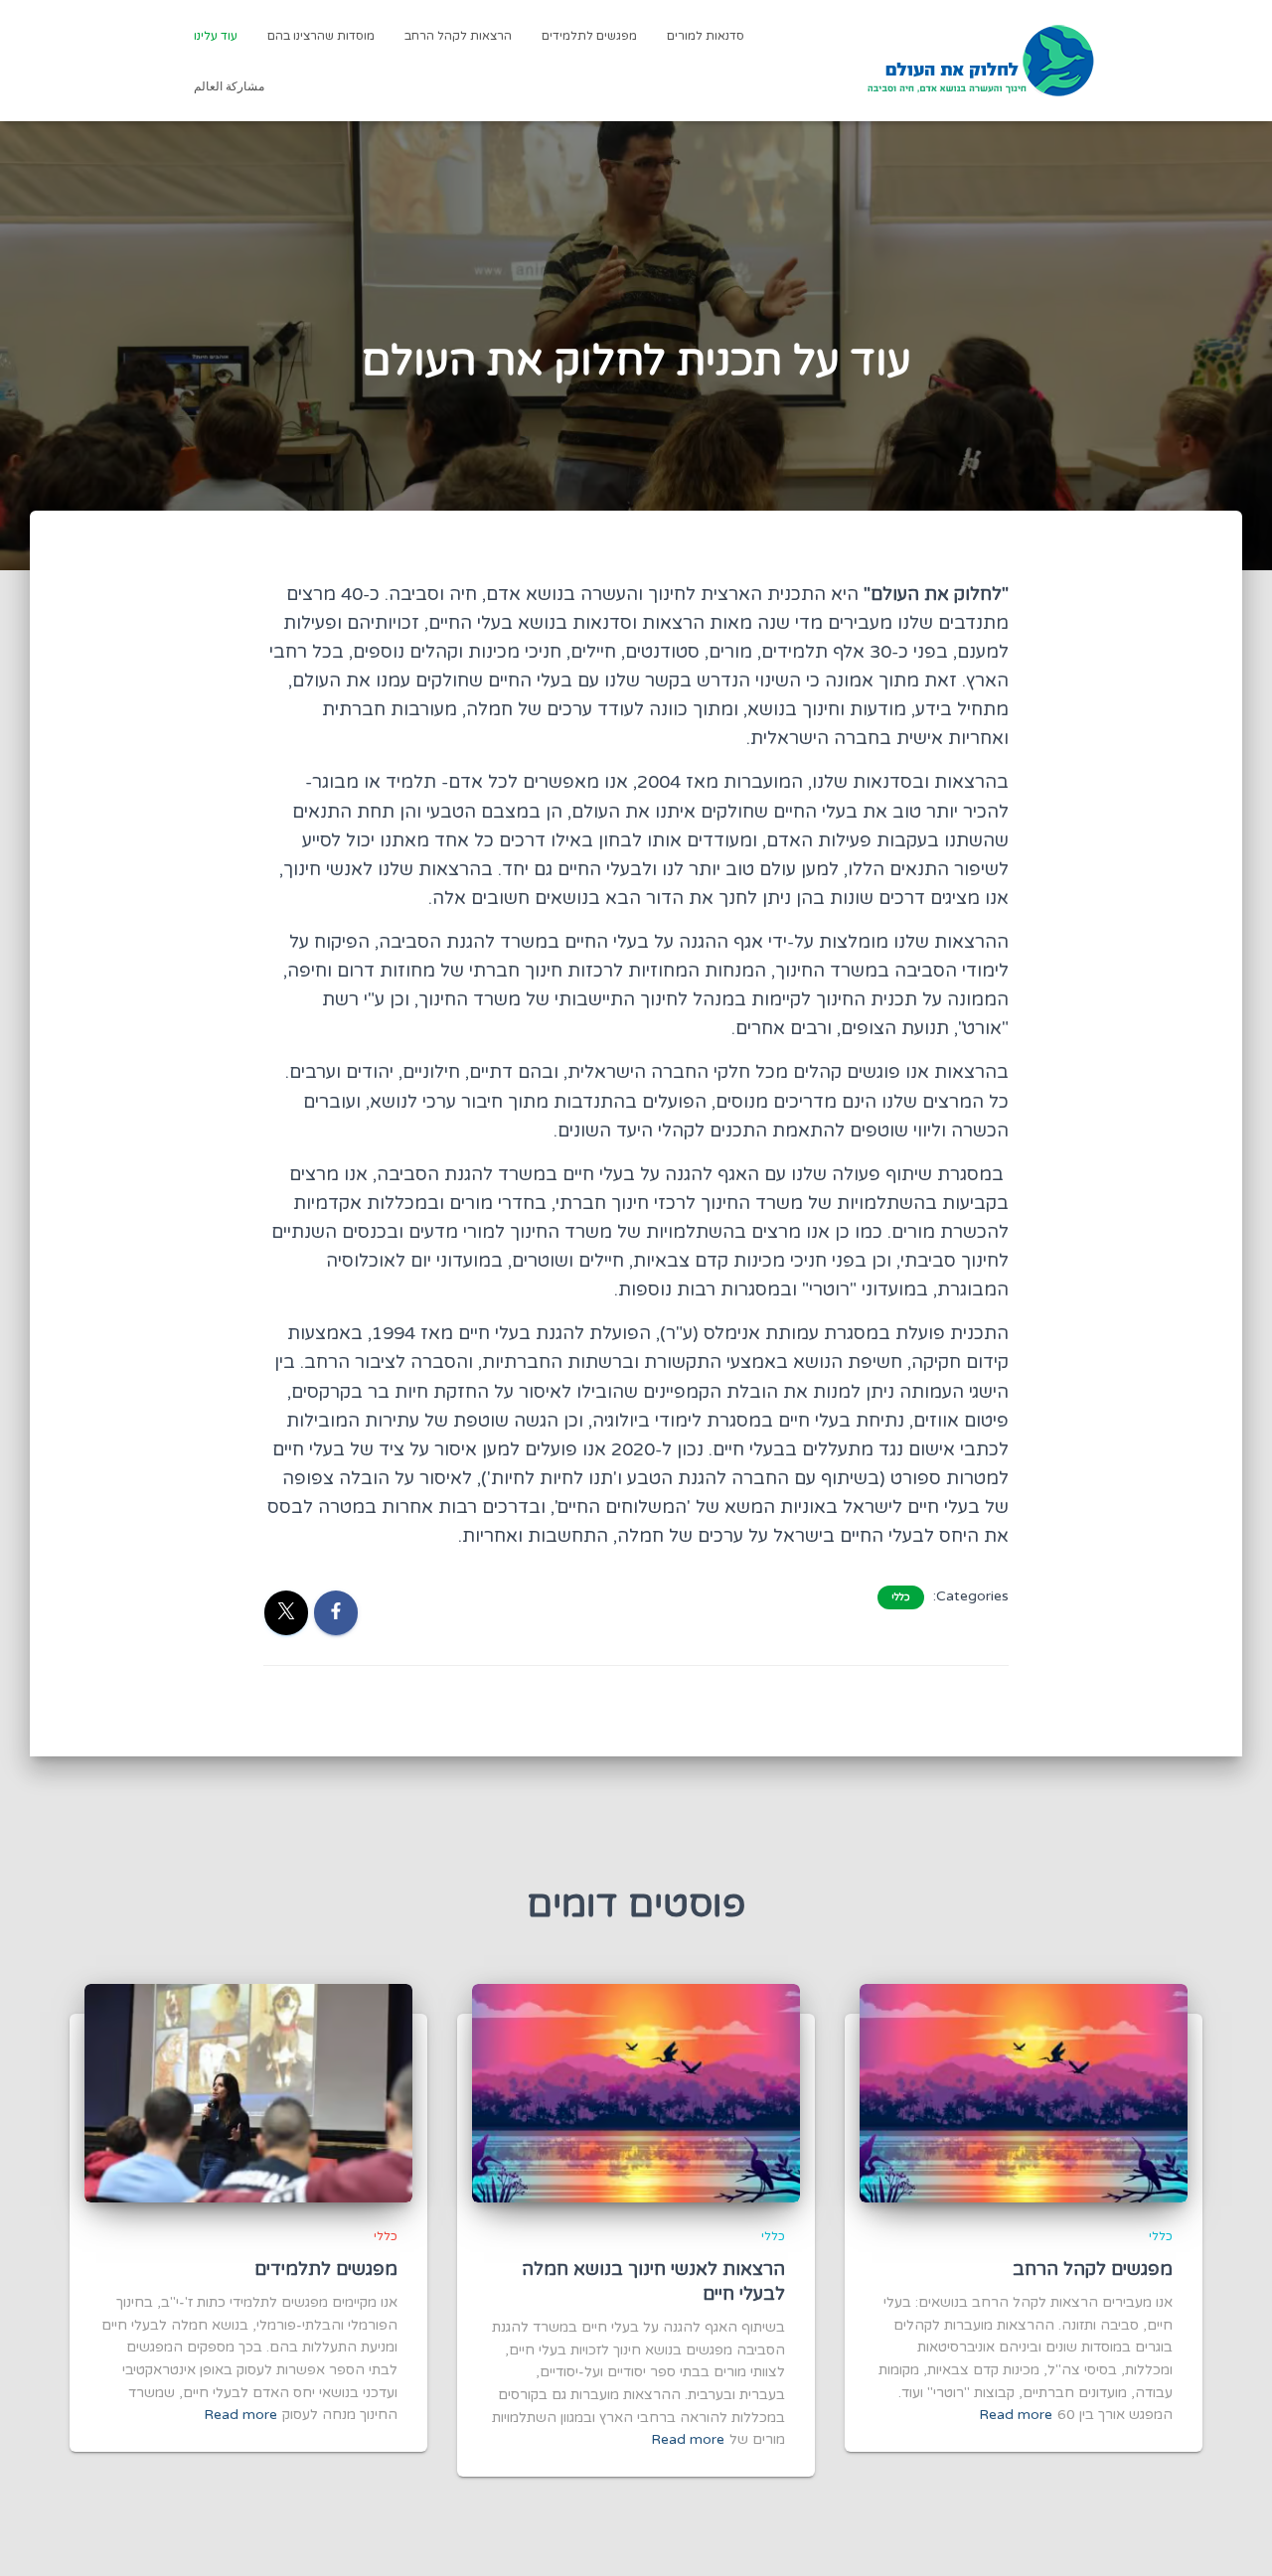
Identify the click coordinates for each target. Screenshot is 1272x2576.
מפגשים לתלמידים (589, 36)
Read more (1016, 2415)
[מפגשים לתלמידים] (248, 2093)
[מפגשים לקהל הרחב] (1024, 2093)
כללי (901, 1597)
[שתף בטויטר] (286, 1613)
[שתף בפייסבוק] (336, 1613)
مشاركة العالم (229, 86)
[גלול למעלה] (40, 2536)
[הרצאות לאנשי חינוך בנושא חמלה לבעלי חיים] (636, 2093)
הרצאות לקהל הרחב (458, 36)
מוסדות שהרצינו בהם (321, 36)
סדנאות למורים (706, 36)
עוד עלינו (216, 36)
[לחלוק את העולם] (981, 61)
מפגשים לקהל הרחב (1093, 2269)
